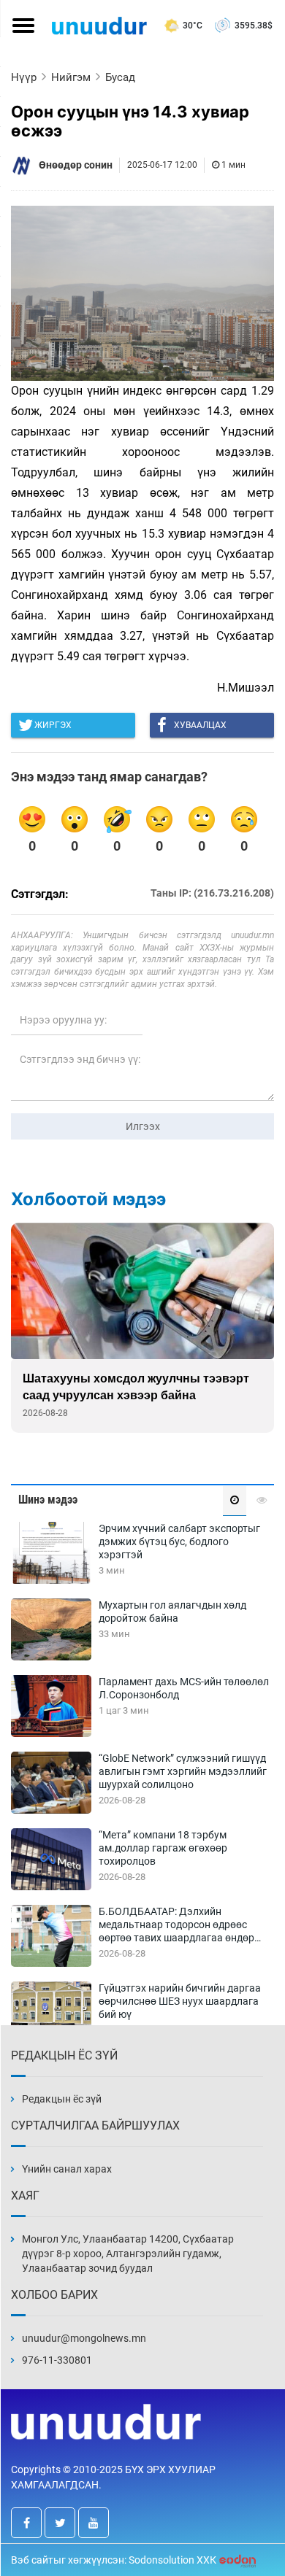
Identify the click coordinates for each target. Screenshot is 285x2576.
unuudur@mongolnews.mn (84, 2338)
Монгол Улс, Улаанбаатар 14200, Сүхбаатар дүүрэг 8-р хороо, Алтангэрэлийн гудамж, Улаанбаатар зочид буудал (128, 2254)
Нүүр (24, 77)
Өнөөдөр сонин (76, 165)
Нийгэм (71, 77)
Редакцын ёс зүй (62, 2099)
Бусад (120, 77)
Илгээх (143, 1126)
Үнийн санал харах (67, 2169)
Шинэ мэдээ (48, 1500)
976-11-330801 (57, 2360)
